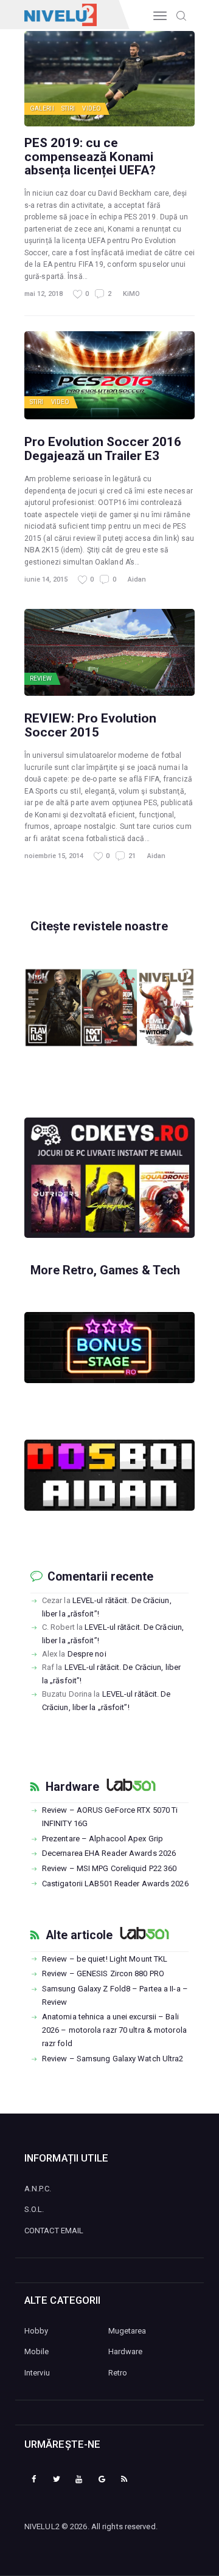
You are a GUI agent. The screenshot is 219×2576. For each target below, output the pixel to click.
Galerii (42, 108)
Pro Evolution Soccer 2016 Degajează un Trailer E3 (103, 448)
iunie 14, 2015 (46, 579)
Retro (118, 2373)
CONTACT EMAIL (54, 2231)
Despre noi (87, 1654)
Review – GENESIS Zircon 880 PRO (103, 1973)
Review (41, 678)
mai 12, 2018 (43, 294)
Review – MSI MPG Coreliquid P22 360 (109, 1868)
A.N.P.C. (38, 2189)
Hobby (36, 2331)
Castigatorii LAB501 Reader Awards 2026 (115, 1884)
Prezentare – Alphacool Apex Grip (103, 1839)
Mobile (37, 2351)
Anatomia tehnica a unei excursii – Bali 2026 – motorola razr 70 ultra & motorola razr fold (114, 2030)
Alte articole (79, 1935)
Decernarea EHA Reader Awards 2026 (109, 1853)
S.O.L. (34, 2209)
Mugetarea (127, 2331)
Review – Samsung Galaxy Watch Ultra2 (113, 2059)
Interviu (37, 2373)
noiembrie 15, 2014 (54, 856)
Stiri (68, 108)
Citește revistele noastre (99, 926)
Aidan (137, 579)
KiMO (131, 294)
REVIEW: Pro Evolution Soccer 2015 (90, 725)
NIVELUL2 (42, 2526)
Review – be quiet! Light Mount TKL (105, 1959)
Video (92, 108)
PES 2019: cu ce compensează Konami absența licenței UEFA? (90, 156)
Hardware (72, 1787)
